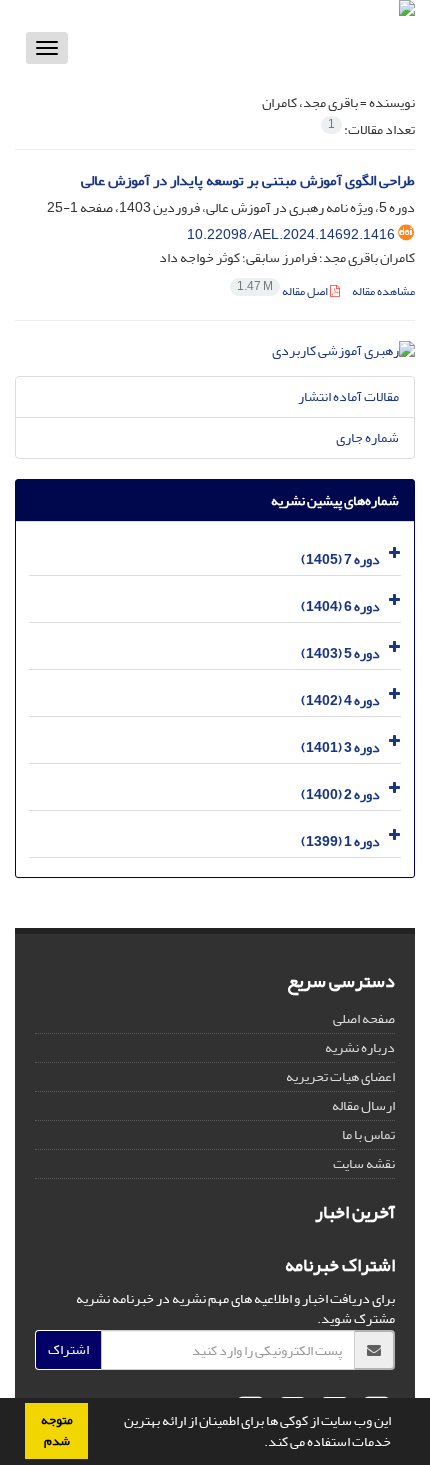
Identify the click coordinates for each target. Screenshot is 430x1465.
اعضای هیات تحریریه (340, 1076)
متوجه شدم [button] (57, 1430)
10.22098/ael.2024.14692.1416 (291, 234)
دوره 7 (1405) (340, 559)
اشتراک (68, 1349)
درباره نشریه (360, 1047)
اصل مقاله (283, 291)
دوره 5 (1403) (340, 653)
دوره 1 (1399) (340, 841)
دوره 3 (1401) (340, 747)
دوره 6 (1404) (340, 606)
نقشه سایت (364, 1163)
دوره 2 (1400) (340, 794)
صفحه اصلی (364, 1018)
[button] (259, 1444)
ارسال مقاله (363, 1105)
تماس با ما (368, 1134)
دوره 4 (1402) (340, 700)
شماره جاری (367, 437)
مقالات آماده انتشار (348, 396)
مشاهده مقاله (383, 291)
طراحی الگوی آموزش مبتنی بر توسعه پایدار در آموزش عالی (248, 180)
